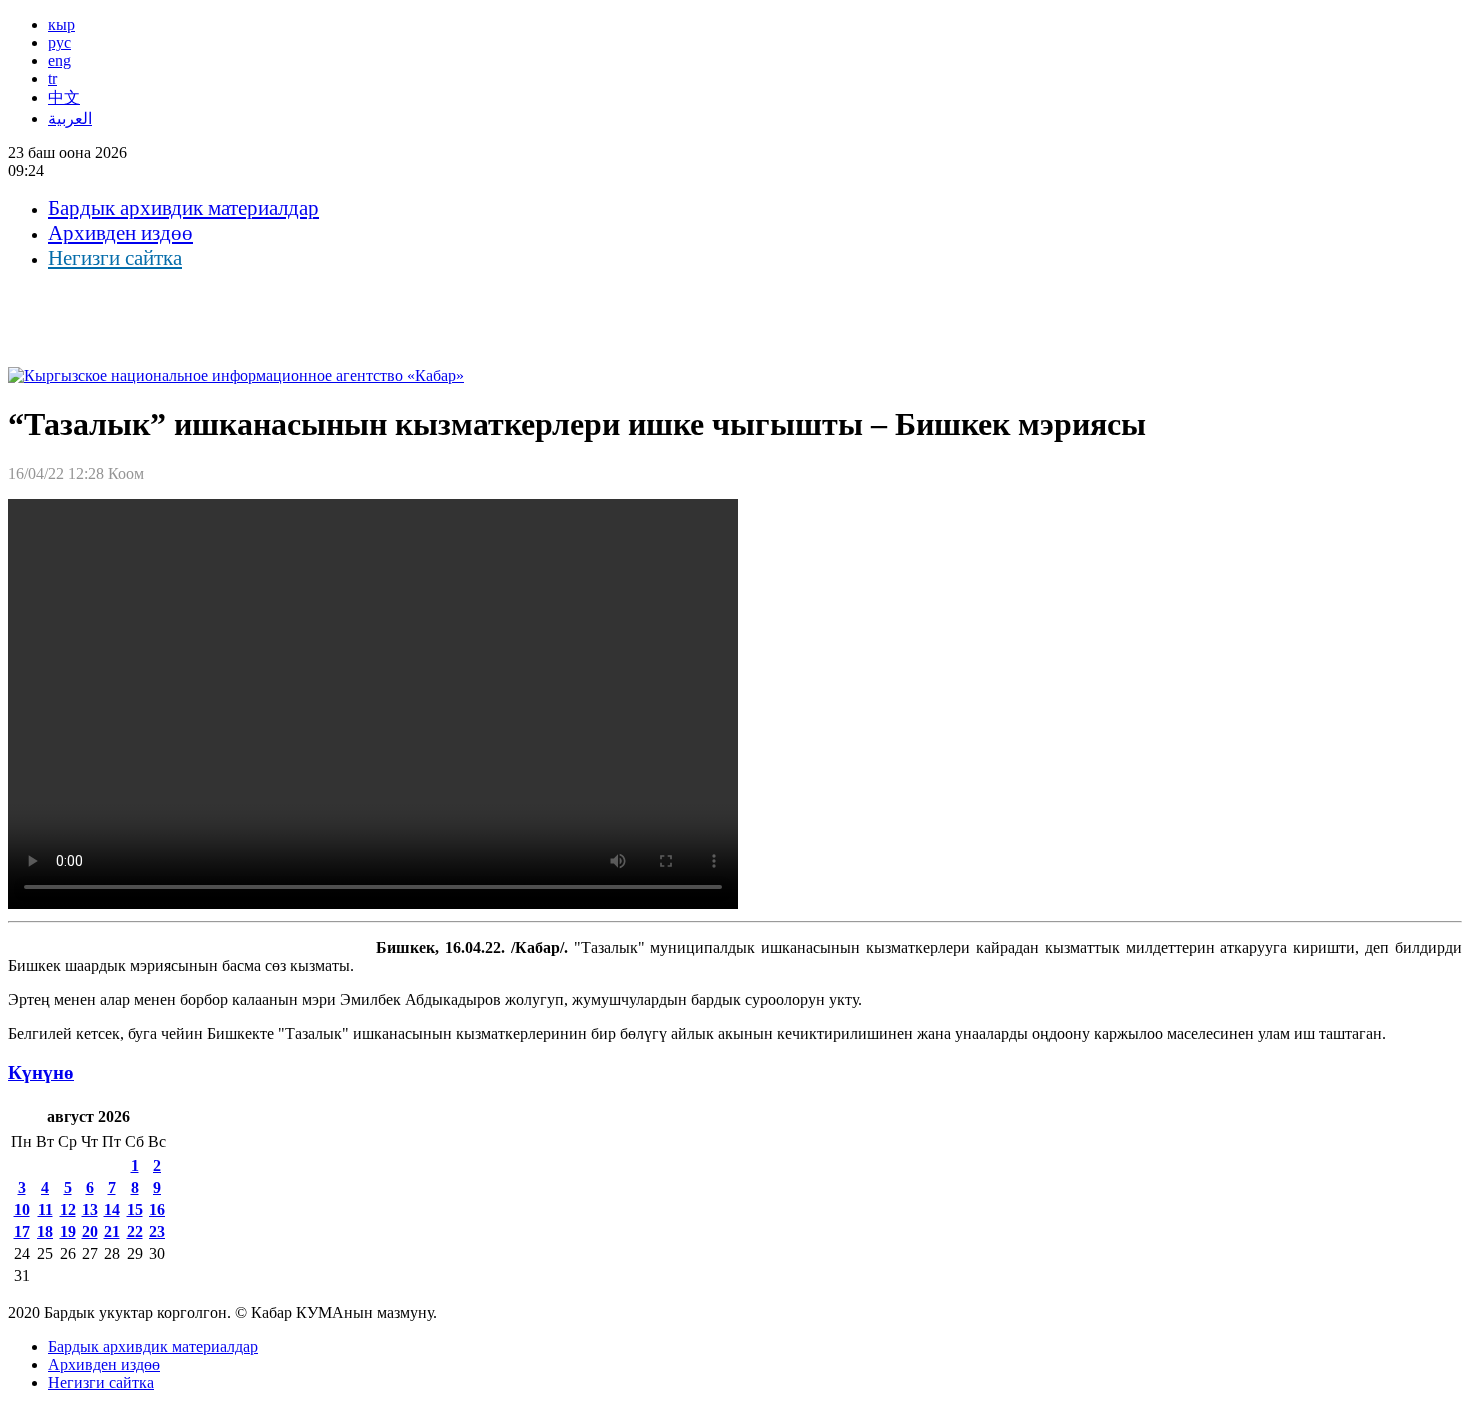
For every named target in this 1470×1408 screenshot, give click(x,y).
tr (52, 78)
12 (68, 1209)
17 (22, 1231)
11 (45, 1209)
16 (157, 1209)
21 (112, 1231)
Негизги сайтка (115, 258)
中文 (64, 97)
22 (135, 1231)
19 (68, 1231)
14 (112, 1209)
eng (59, 60)
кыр (61, 24)
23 (157, 1231)
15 (135, 1209)
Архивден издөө (120, 233)
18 (45, 1231)
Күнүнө (41, 1072)
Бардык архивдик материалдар (183, 208)
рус (59, 42)
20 (90, 1231)
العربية (70, 118)
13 (90, 1209)
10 (22, 1209)
